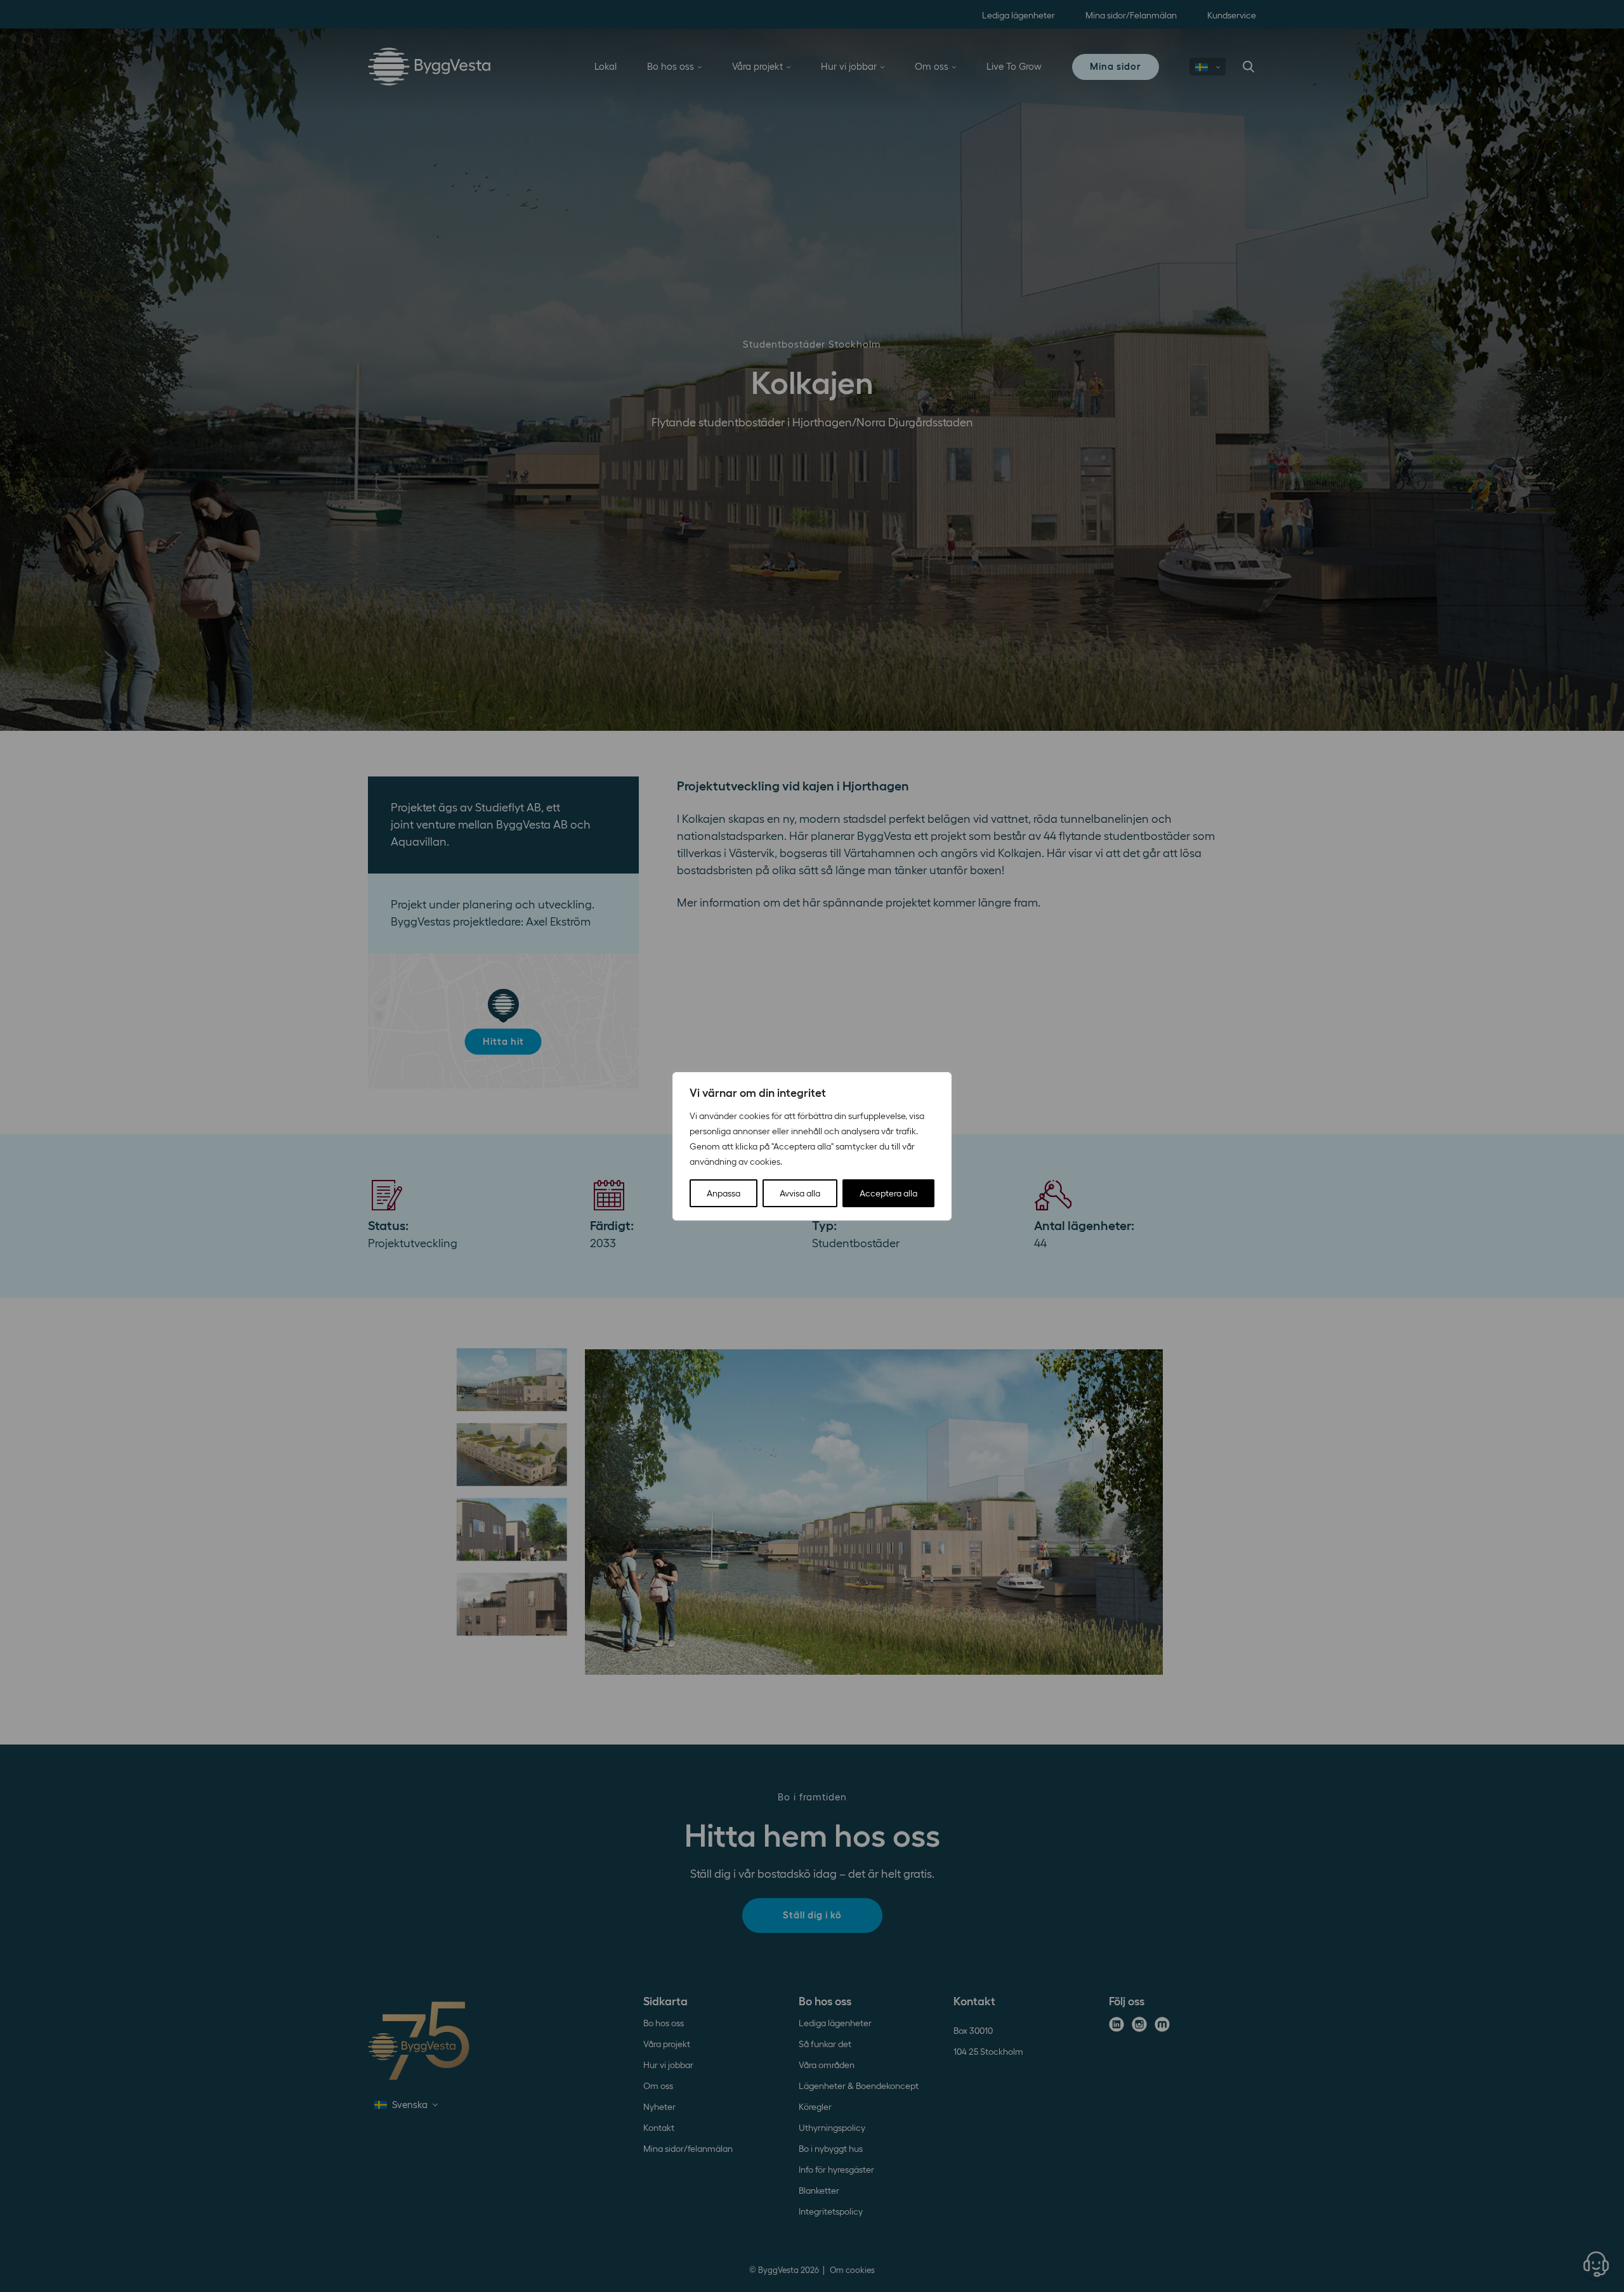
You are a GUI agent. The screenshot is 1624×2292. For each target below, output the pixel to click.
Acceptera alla (888, 1193)
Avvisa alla (800, 1193)
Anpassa (724, 1193)
